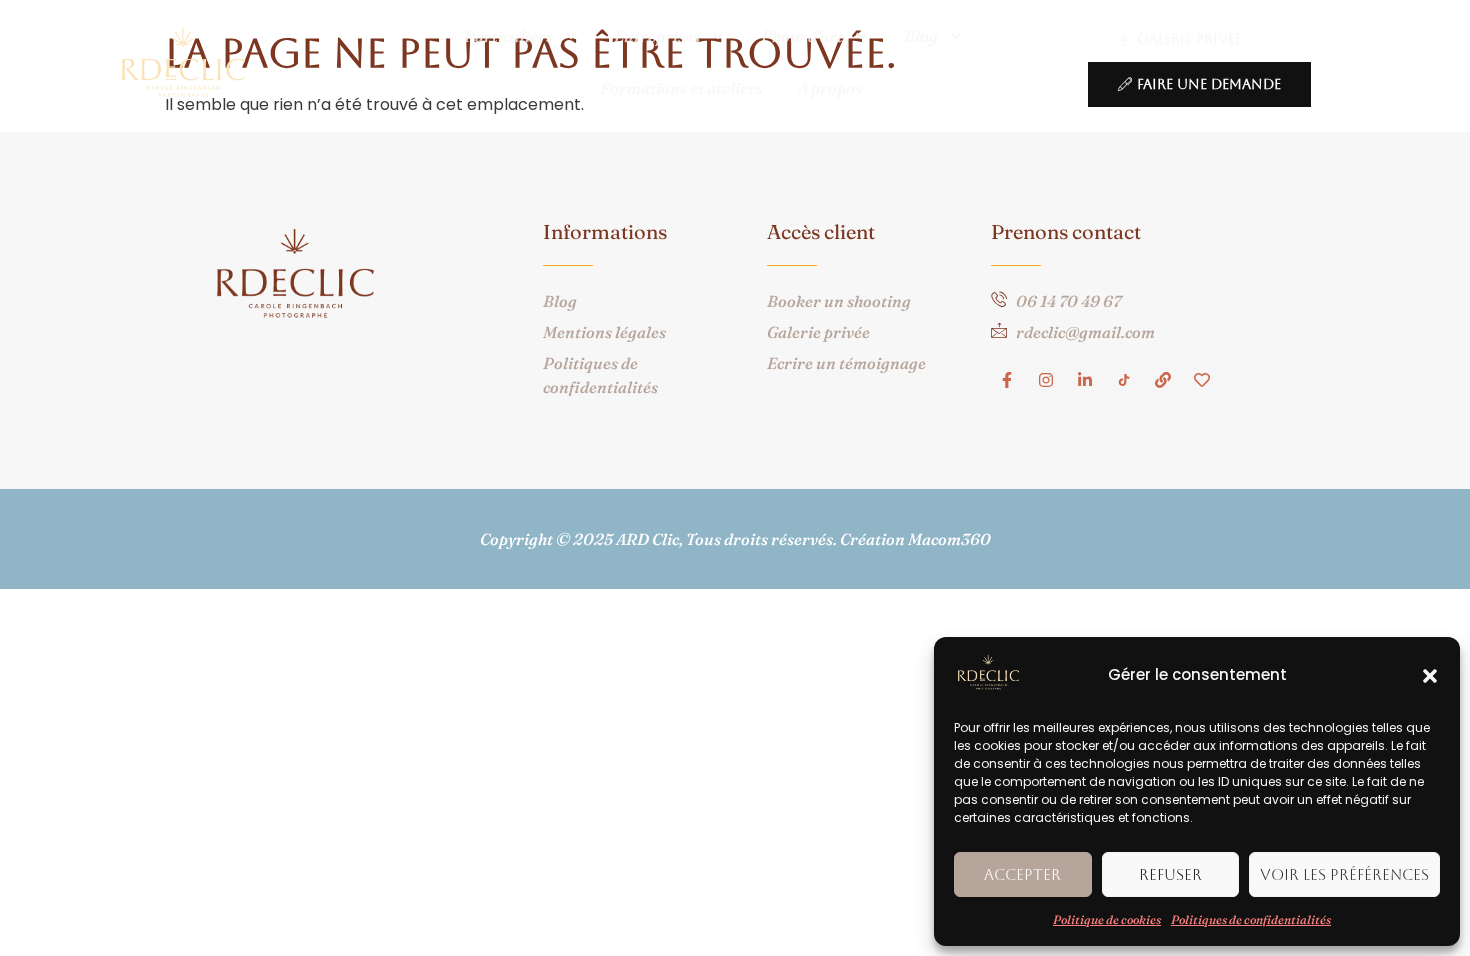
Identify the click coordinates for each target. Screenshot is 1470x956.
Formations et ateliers (681, 88)
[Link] (1163, 380)
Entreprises (657, 36)
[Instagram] (1046, 380)
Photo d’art (802, 36)
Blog (921, 36)
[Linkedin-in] (1085, 380)
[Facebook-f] (1007, 380)
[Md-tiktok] (1124, 380)
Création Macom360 (915, 539)
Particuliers (508, 36)
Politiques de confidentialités (1251, 919)
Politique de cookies (1107, 919)
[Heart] (1202, 380)
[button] (1430, 676)
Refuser (1170, 874)
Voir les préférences (1344, 874)
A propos (830, 88)
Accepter (1022, 874)
